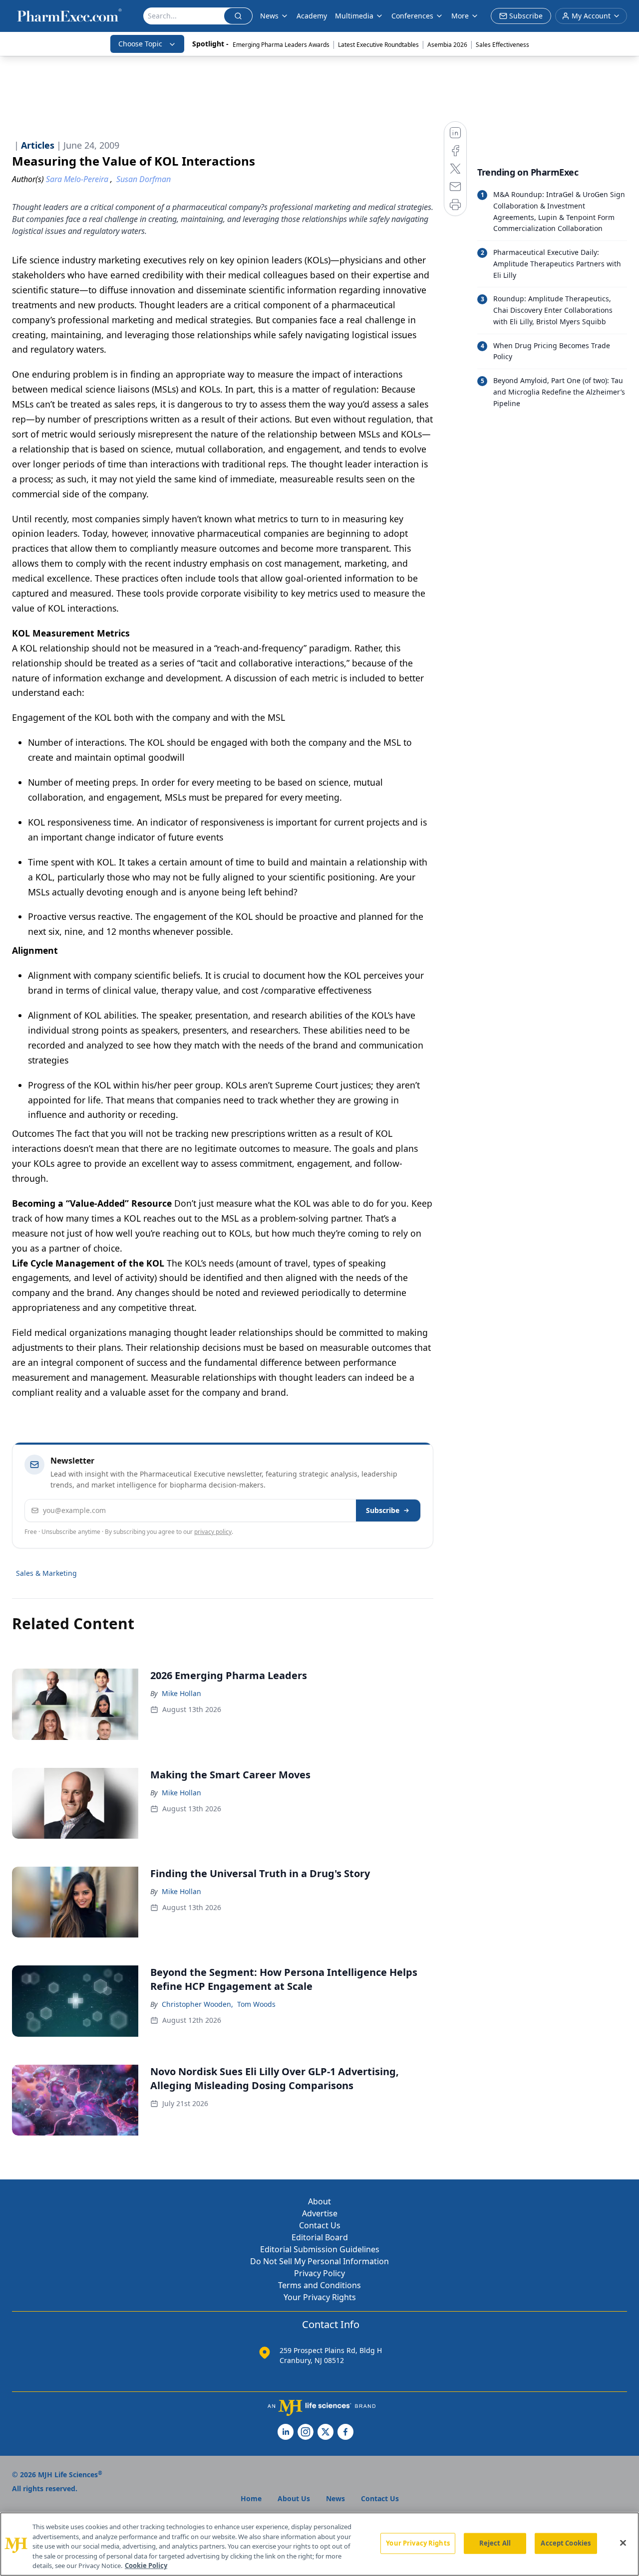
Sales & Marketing (46, 1573)
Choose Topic (140, 44)
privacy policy (213, 1532)
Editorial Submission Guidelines (320, 2249)
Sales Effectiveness (502, 45)
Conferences (412, 16)
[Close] (623, 2543)
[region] (319, 2544)
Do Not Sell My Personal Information (319, 2261)
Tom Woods (256, 2004)
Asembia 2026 (447, 45)
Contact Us (320, 2225)
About (319, 2201)
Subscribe (383, 1510)
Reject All (495, 2543)
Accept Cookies (566, 2543)
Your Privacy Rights (320, 2297)
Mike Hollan (181, 1693)
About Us (294, 2498)
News (269, 16)
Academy (312, 16)
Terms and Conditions (319, 2285)
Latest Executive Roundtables (378, 45)
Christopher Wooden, (197, 2004)
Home (251, 2498)
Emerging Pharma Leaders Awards (281, 45)
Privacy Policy (319, 2273)
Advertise (320, 2213)
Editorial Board (320, 2237)
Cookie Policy (146, 2566)
